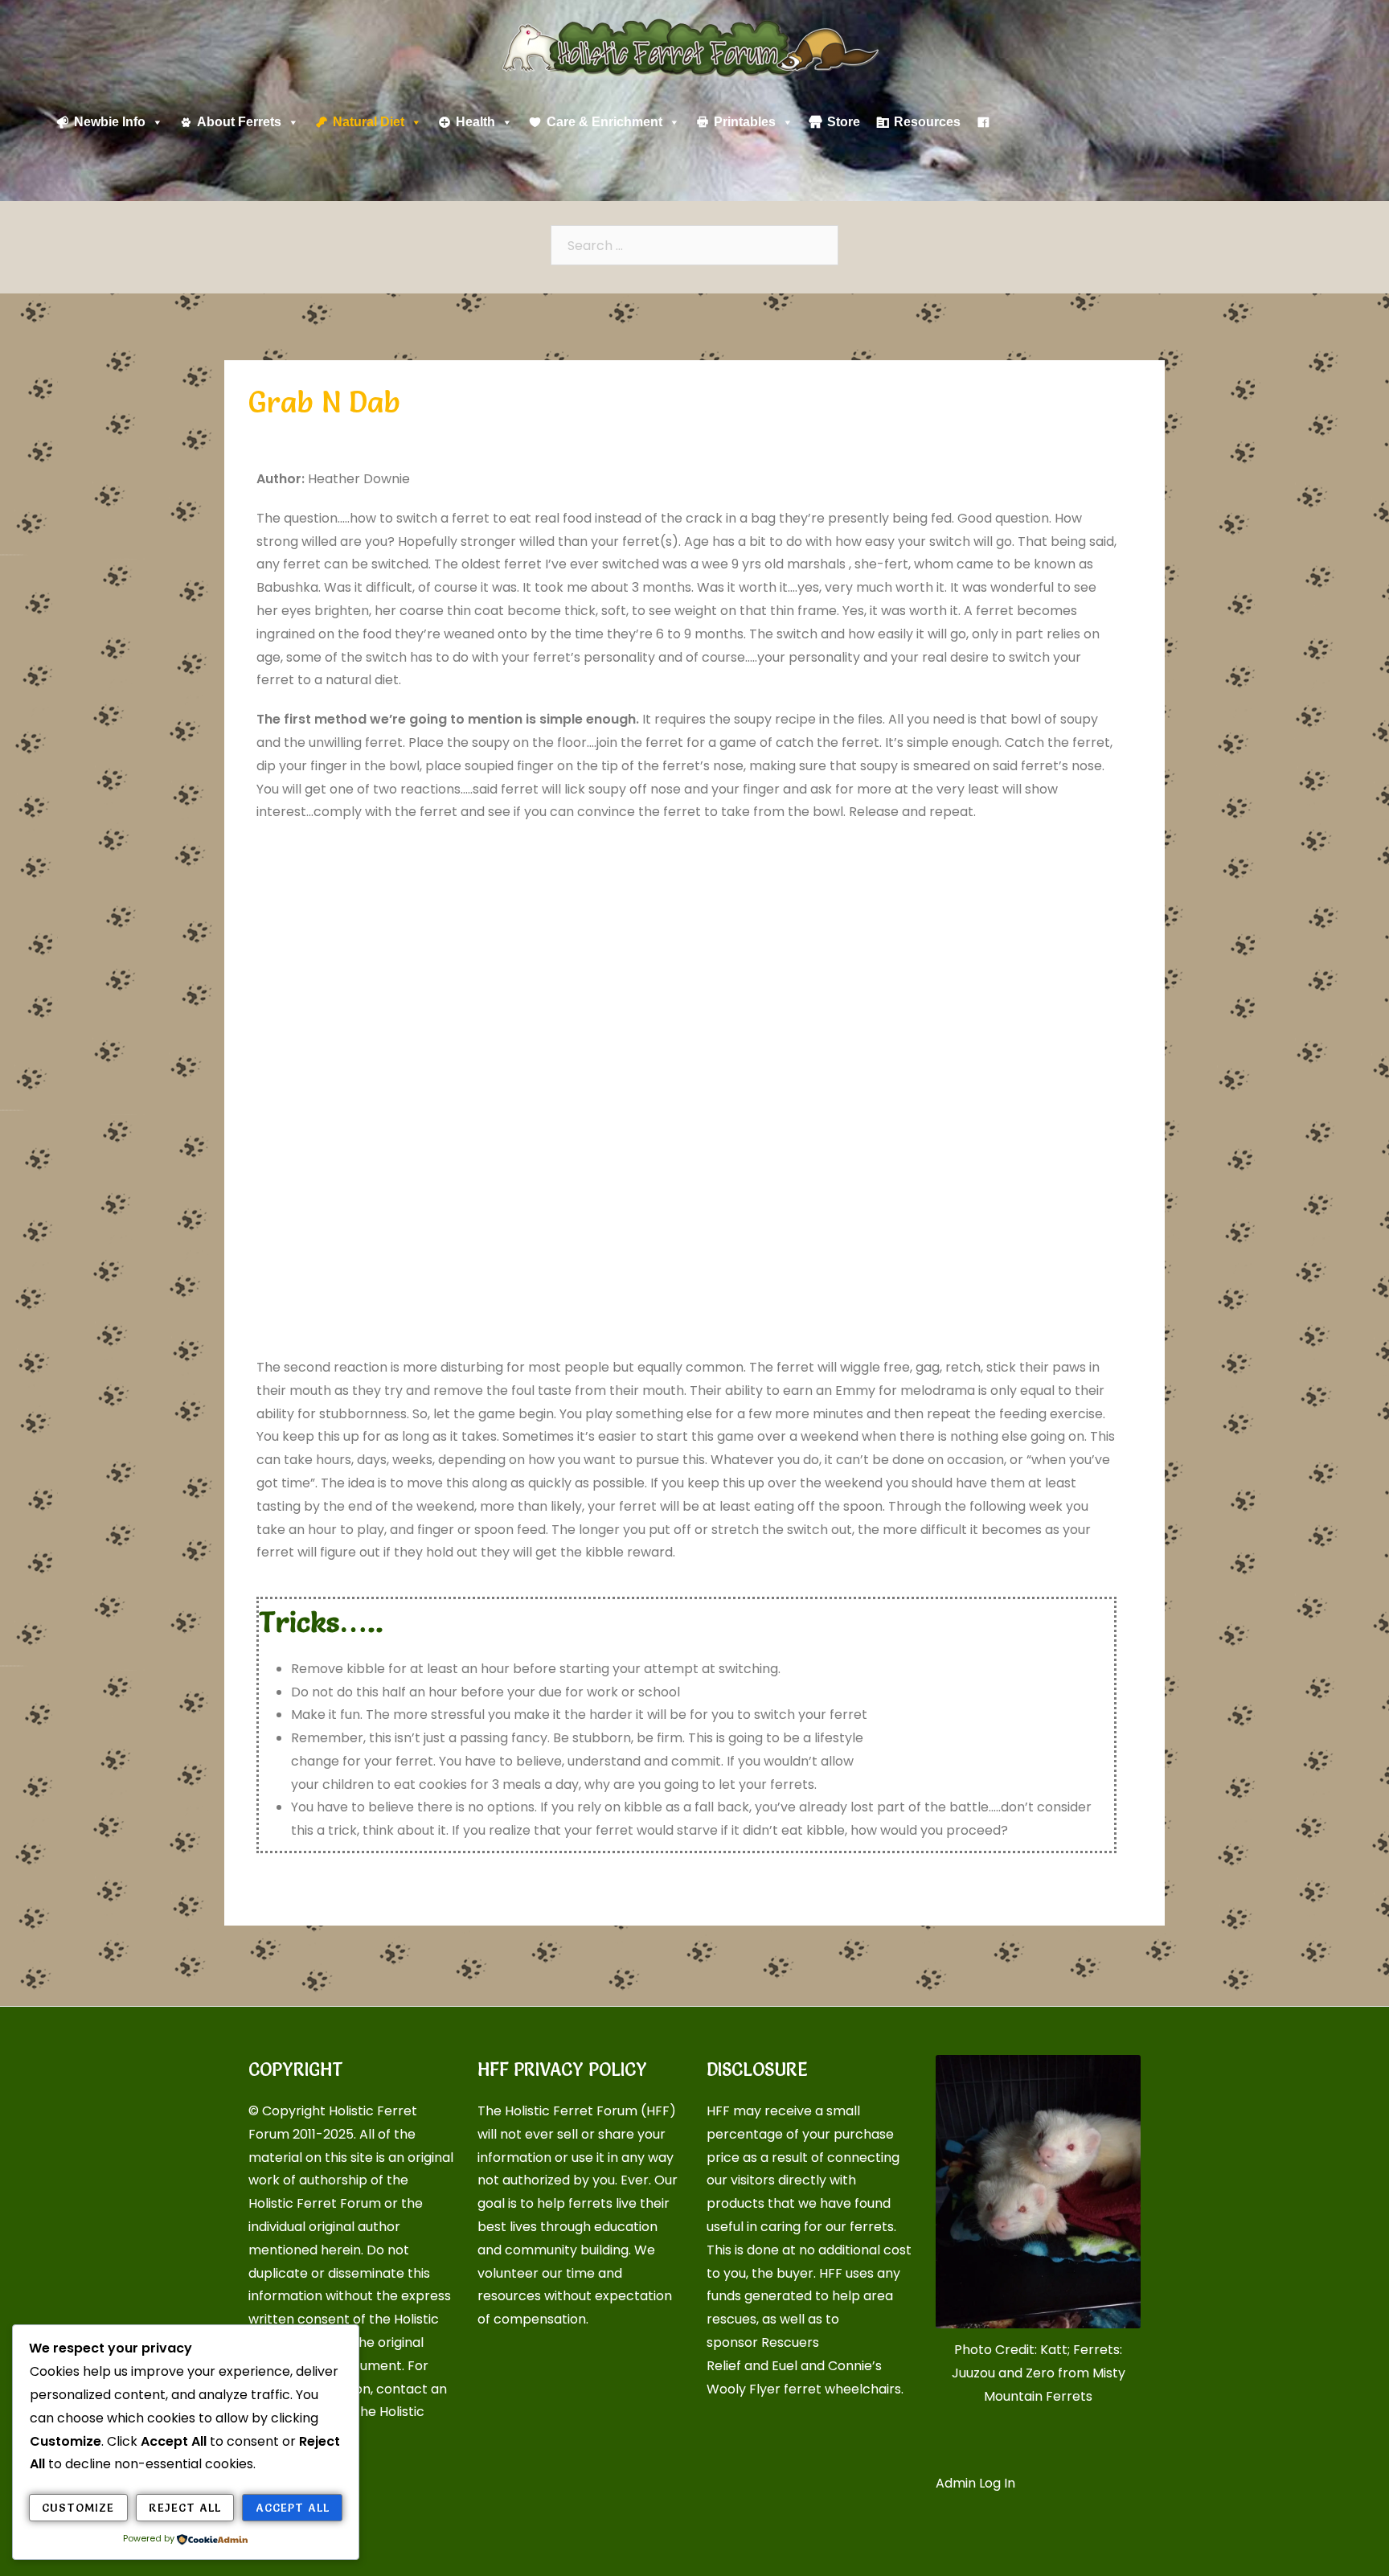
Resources (927, 122)
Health (475, 122)
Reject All (185, 2508)
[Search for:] (694, 245)
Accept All (293, 2508)
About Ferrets (239, 122)
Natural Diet (369, 122)
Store (844, 122)
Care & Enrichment (604, 122)
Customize (78, 2508)
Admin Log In (975, 2483)
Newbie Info (110, 122)
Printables (745, 122)
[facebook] (983, 122)
